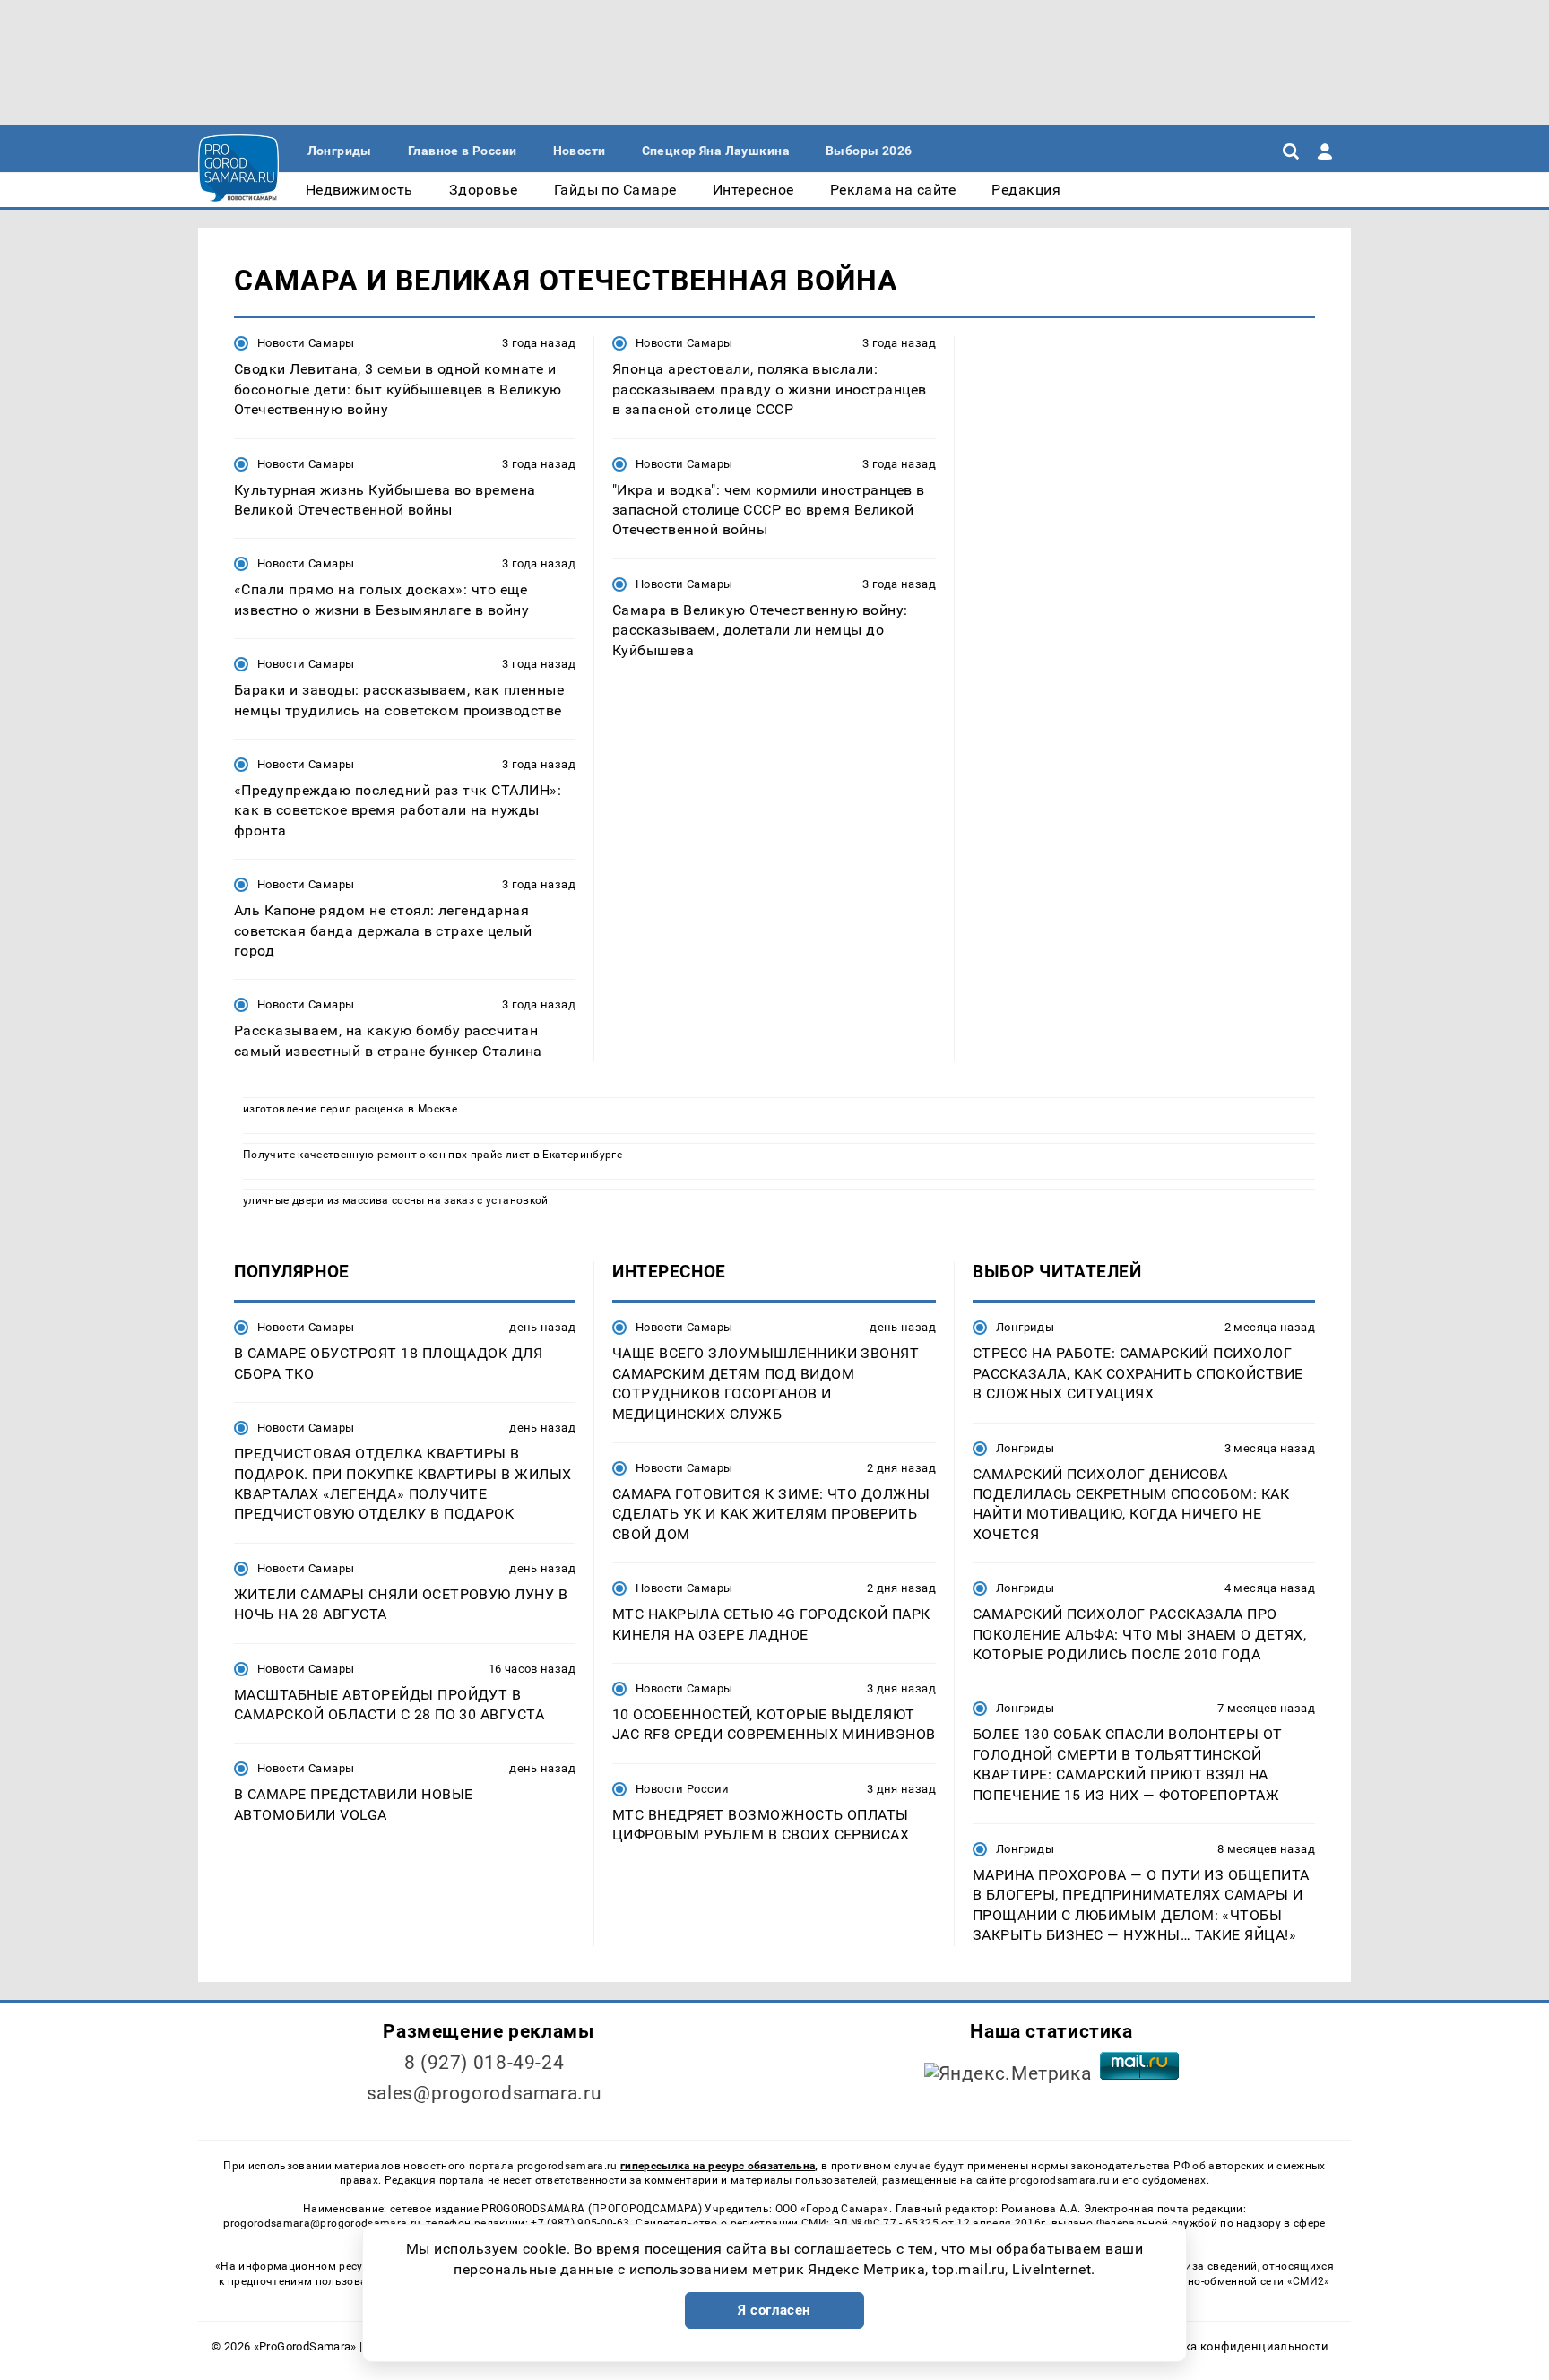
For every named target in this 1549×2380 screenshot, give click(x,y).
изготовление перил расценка (324, 1109)
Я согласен (774, 2310)
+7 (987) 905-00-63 (580, 2223)
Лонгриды (1025, 1327)
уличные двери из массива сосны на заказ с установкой (396, 1200)
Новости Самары (306, 343)
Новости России (682, 1789)
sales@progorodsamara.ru (484, 2093)
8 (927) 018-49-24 (485, 2063)
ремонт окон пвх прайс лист (454, 1155)
